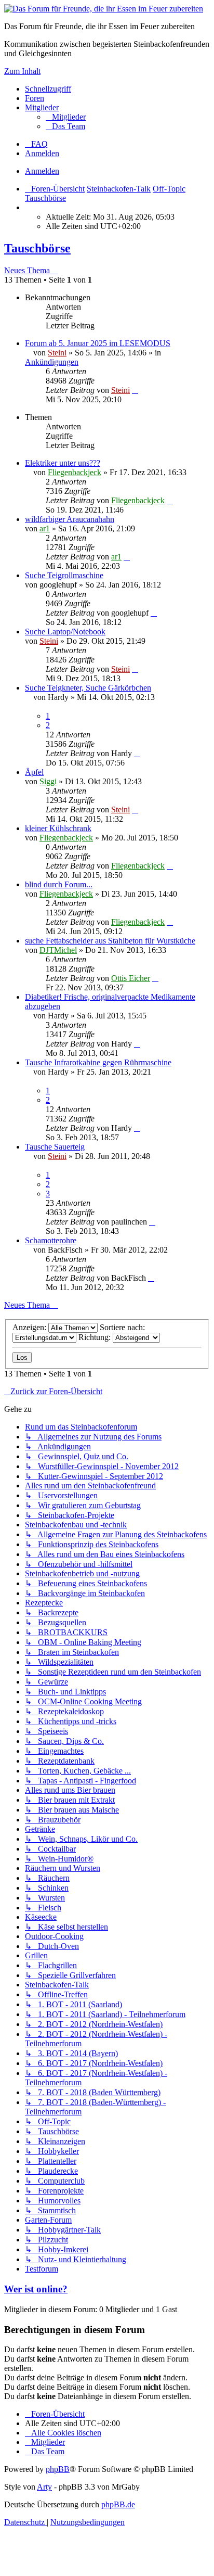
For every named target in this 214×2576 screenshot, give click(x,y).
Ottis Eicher (131, 978)
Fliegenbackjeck (75, 472)
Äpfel (34, 772)
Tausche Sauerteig (55, 1147)
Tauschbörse (37, 248)
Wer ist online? (36, 2289)
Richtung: (96, 1337)
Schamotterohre (51, 1240)
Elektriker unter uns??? (63, 463)
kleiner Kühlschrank (58, 828)
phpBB (58, 2469)
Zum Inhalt (22, 71)
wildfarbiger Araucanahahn (70, 519)
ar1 (45, 528)
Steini (57, 353)
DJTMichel (58, 950)
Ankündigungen (52, 362)
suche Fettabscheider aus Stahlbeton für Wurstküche (110, 941)
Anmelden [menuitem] (42, 153)
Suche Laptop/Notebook (65, 632)
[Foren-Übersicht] (104, 9)
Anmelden (42, 171)
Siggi (48, 781)
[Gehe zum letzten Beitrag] (135, 390)
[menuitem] (66, 117)
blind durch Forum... (59, 884)
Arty (44, 2487)
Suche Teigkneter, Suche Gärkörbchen (88, 688)
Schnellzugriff (48, 89)
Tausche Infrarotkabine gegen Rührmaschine (98, 1062)
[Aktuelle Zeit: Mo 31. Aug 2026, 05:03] (28, 207)
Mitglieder (42, 107)
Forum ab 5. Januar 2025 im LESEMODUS (98, 343)
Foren (35, 98)
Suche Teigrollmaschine (64, 575)
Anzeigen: (30, 1327)
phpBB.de (118, 2504)
